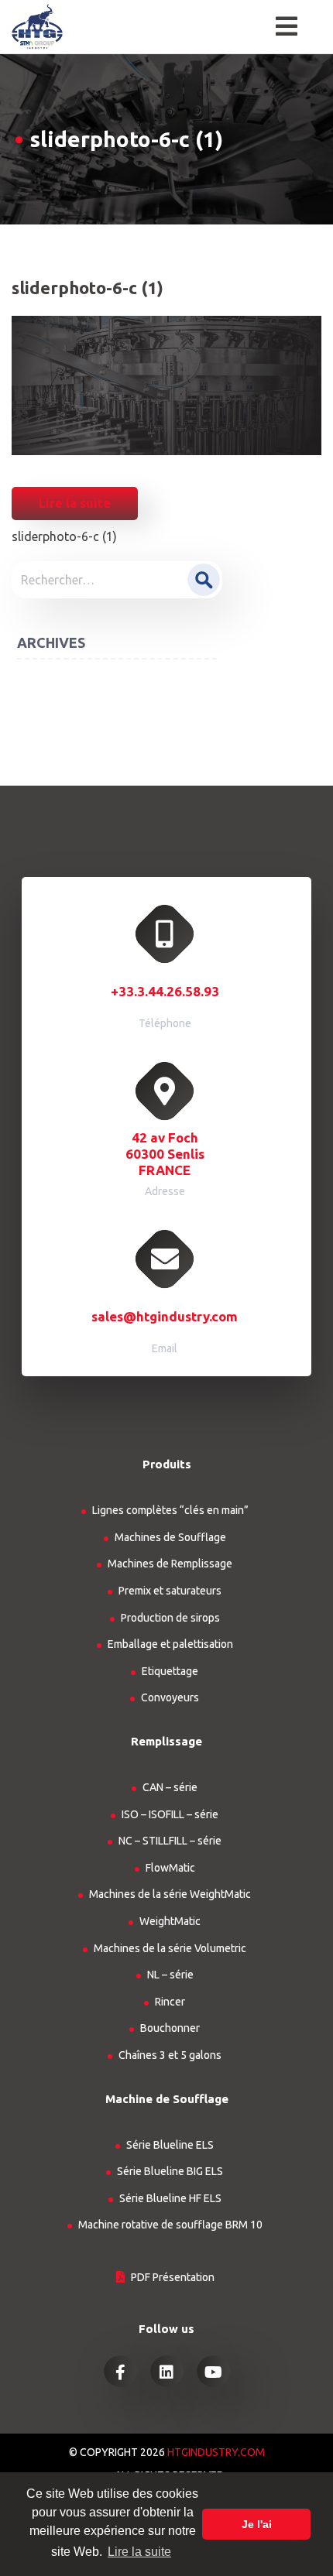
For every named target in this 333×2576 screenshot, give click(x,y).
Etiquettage (170, 1671)
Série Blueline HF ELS (170, 2198)
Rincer (170, 2002)
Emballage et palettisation (170, 1644)
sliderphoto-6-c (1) (64, 536)
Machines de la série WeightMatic (170, 1894)
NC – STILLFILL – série (170, 1841)
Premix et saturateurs (170, 1591)
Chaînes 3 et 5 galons (170, 2055)
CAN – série (170, 1787)
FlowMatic (170, 1868)
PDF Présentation (173, 2277)
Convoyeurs (170, 1697)
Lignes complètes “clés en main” (170, 1510)
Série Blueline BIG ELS (170, 2171)
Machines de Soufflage (170, 1537)
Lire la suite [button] (139, 2552)
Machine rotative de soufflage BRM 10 (170, 2225)
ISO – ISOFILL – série (170, 1814)
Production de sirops (170, 1618)
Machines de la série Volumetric (170, 1948)
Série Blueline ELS (170, 2145)
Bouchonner (170, 2028)
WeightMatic (170, 1921)
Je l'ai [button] (257, 2524)
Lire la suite (75, 503)
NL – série (170, 1975)
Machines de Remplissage (170, 1564)
